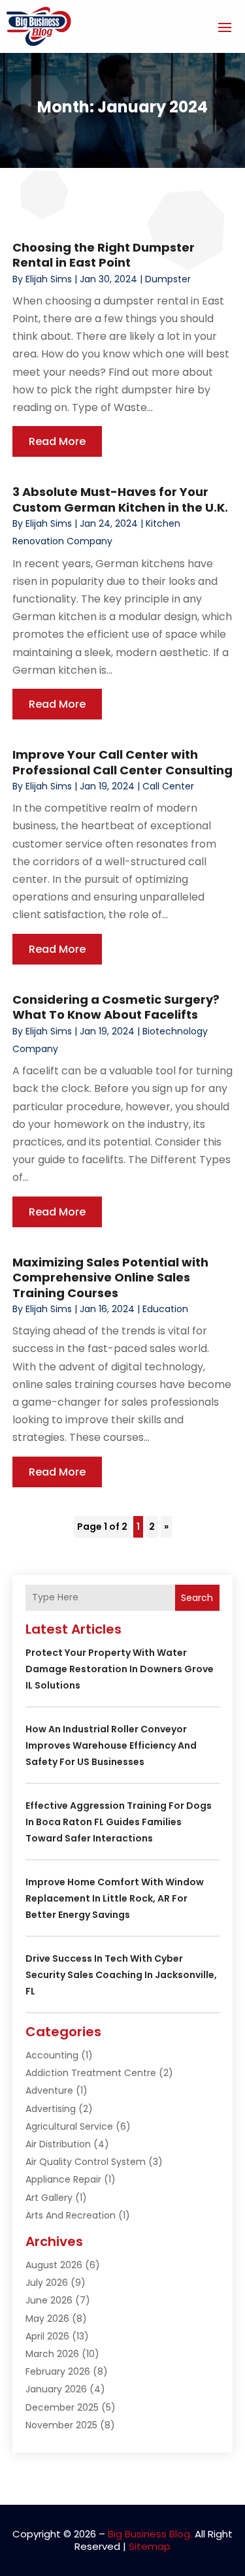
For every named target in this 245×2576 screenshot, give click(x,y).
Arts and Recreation (71, 2215)
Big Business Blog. (150, 2534)
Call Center (168, 786)
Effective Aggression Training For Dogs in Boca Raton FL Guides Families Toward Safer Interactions (119, 1822)
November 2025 (61, 2425)
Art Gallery (49, 2198)
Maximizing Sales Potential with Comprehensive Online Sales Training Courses (110, 1278)
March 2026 (52, 2354)
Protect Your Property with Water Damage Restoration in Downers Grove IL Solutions (120, 1669)
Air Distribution (58, 2144)
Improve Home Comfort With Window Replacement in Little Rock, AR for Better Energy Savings (115, 1898)
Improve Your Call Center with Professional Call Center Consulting (122, 762)
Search (197, 1598)
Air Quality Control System (86, 2162)
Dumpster (168, 279)
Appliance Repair (63, 2179)
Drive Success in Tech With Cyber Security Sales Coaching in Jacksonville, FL (121, 1975)
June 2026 (49, 2300)
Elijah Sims (49, 279)
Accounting (52, 2055)
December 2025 (62, 2407)
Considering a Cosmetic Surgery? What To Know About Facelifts (116, 1007)
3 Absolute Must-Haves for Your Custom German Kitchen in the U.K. (120, 499)
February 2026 (58, 2371)
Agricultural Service (69, 2126)
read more (57, 441)
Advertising (51, 2109)
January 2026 (56, 2389)
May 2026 (47, 2319)
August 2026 (54, 2265)
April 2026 (47, 2336)
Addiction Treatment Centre (91, 2073)
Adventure (49, 2090)
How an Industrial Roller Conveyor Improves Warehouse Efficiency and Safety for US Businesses (111, 1745)
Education (165, 1309)
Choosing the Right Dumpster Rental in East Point (104, 255)
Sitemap (150, 2546)
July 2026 (47, 2283)
